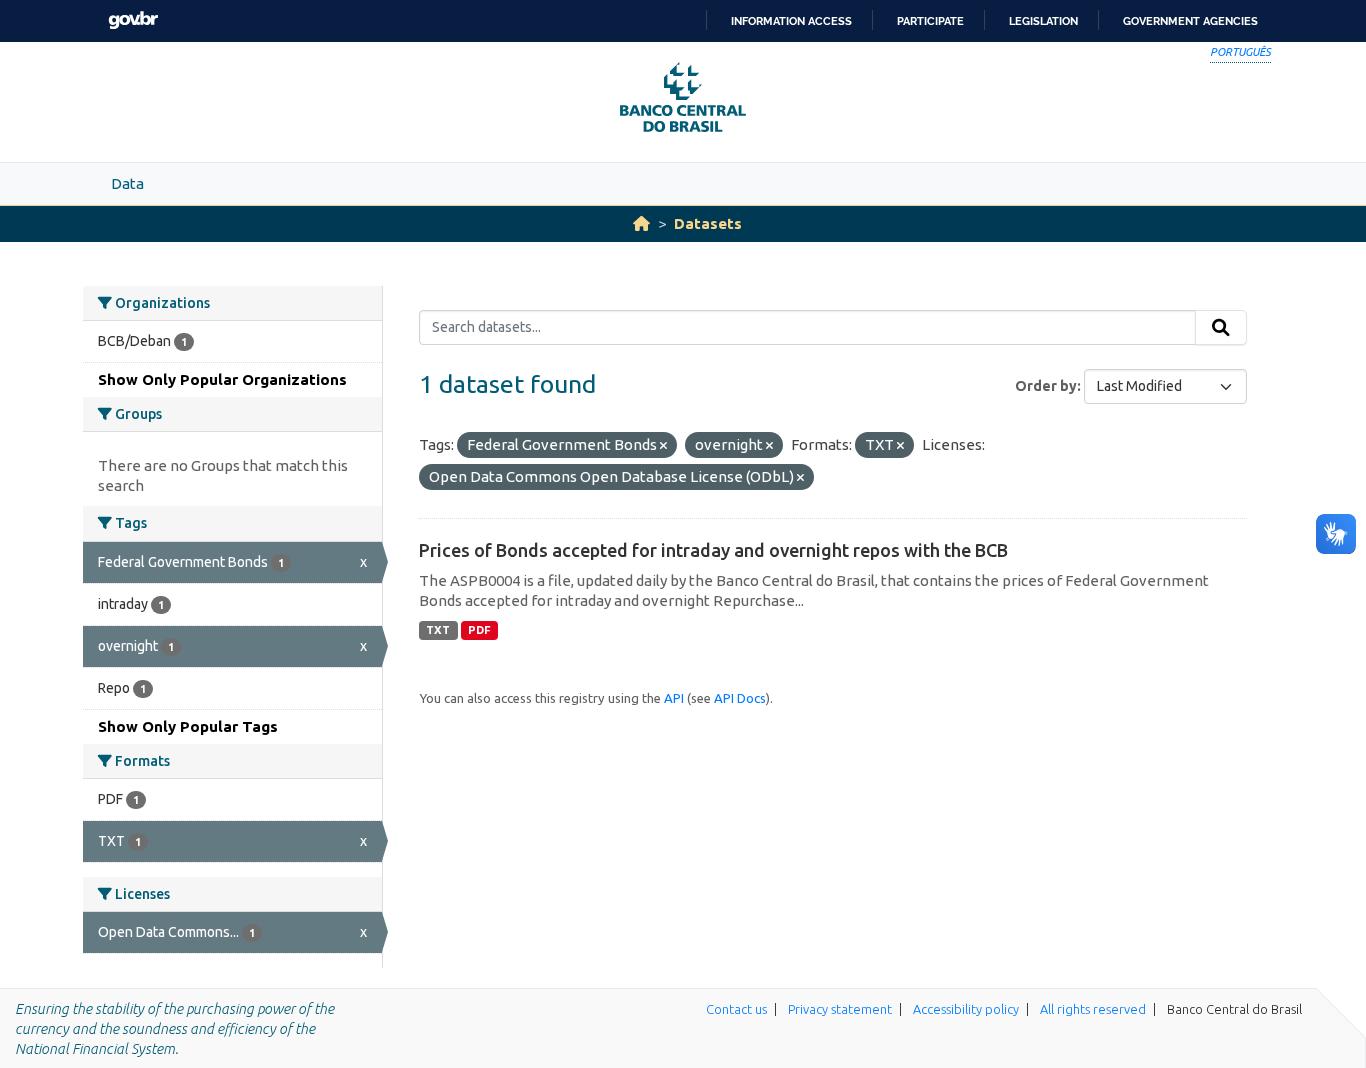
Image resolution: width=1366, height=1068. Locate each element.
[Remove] (663, 446)
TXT (438, 630)
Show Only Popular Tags (188, 726)
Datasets (708, 223)
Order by (1046, 386)
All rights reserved (1093, 1009)
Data (127, 183)
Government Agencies (1190, 21)
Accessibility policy (966, 1009)
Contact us (736, 1009)
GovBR (133, 20)
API (674, 698)
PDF (479, 630)
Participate (930, 21)
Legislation (1043, 21)
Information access (791, 21)
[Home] (641, 223)
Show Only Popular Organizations (222, 379)
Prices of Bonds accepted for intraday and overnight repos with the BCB (713, 550)
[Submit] (1221, 328)
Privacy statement (840, 1009)
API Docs (740, 698)
